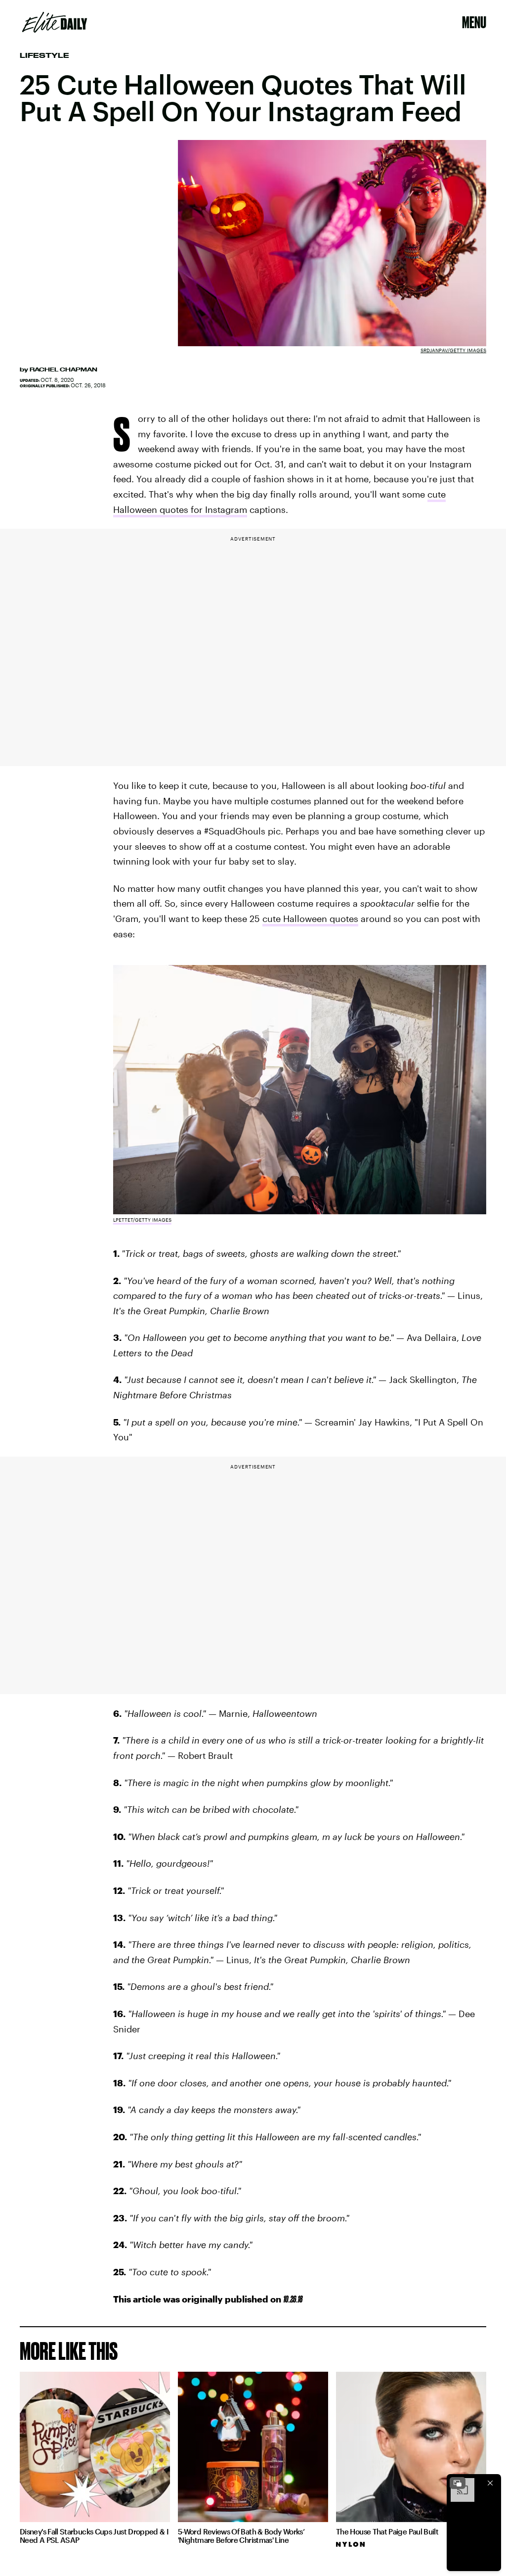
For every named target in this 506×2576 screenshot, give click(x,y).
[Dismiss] (490, 2483)
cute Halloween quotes (310, 919)
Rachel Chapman (63, 369)
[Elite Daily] (55, 22)
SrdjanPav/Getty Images (453, 350)
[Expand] (458, 2483)
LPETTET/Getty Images (142, 1220)
